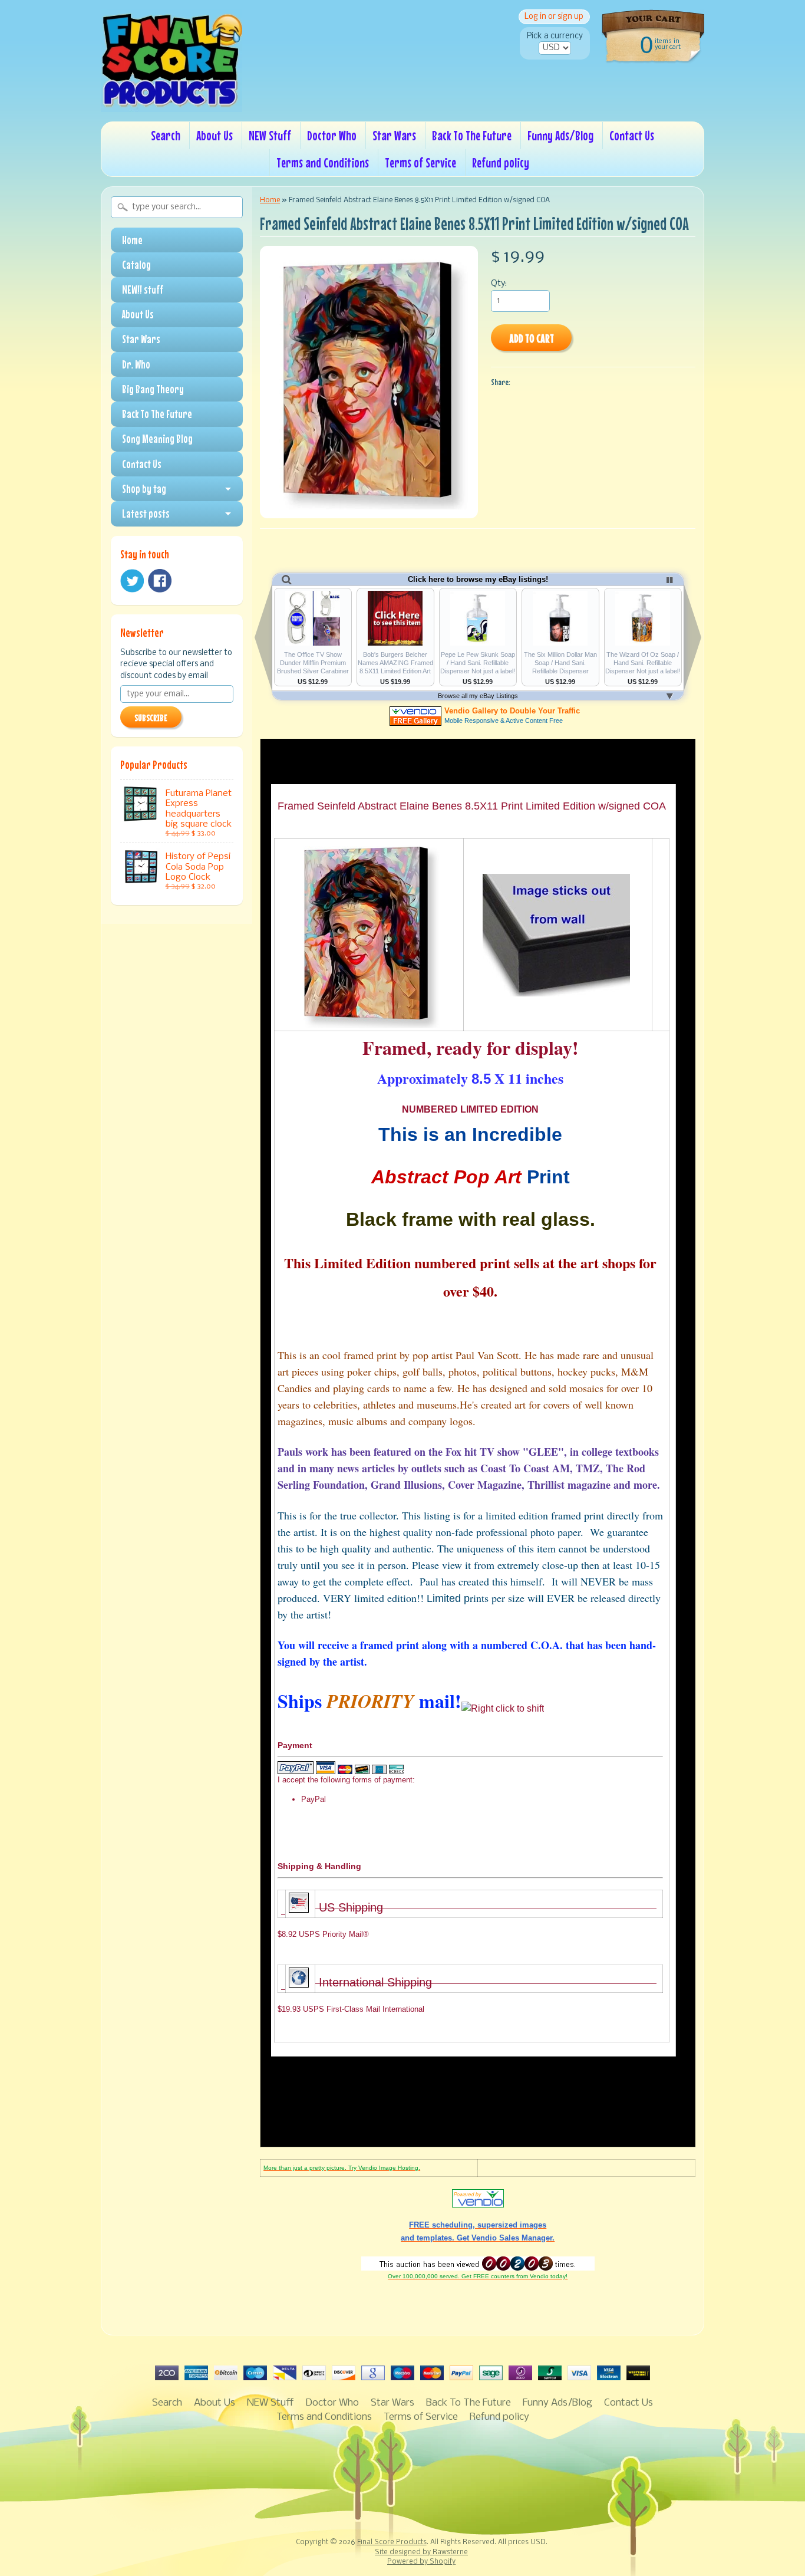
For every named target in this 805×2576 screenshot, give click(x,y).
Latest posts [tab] (146, 514)
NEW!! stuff (143, 289)
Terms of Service (420, 162)
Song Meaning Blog (157, 439)
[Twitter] (132, 581)
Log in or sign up (554, 17)
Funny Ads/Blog (560, 135)
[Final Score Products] (171, 104)
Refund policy (501, 162)
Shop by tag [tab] (144, 489)
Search (166, 135)
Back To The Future (472, 135)
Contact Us (632, 135)
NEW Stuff (270, 135)
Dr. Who (136, 364)
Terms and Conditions (323, 162)
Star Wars (394, 135)
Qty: (499, 284)
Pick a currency (555, 36)
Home (132, 240)
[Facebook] (160, 581)
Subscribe (151, 718)
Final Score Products (392, 2542)
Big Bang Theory (153, 389)
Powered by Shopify (421, 2562)
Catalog (136, 265)
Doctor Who (332, 135)
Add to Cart (532, 338)
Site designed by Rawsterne (421, 2552)
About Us (215, 135)
